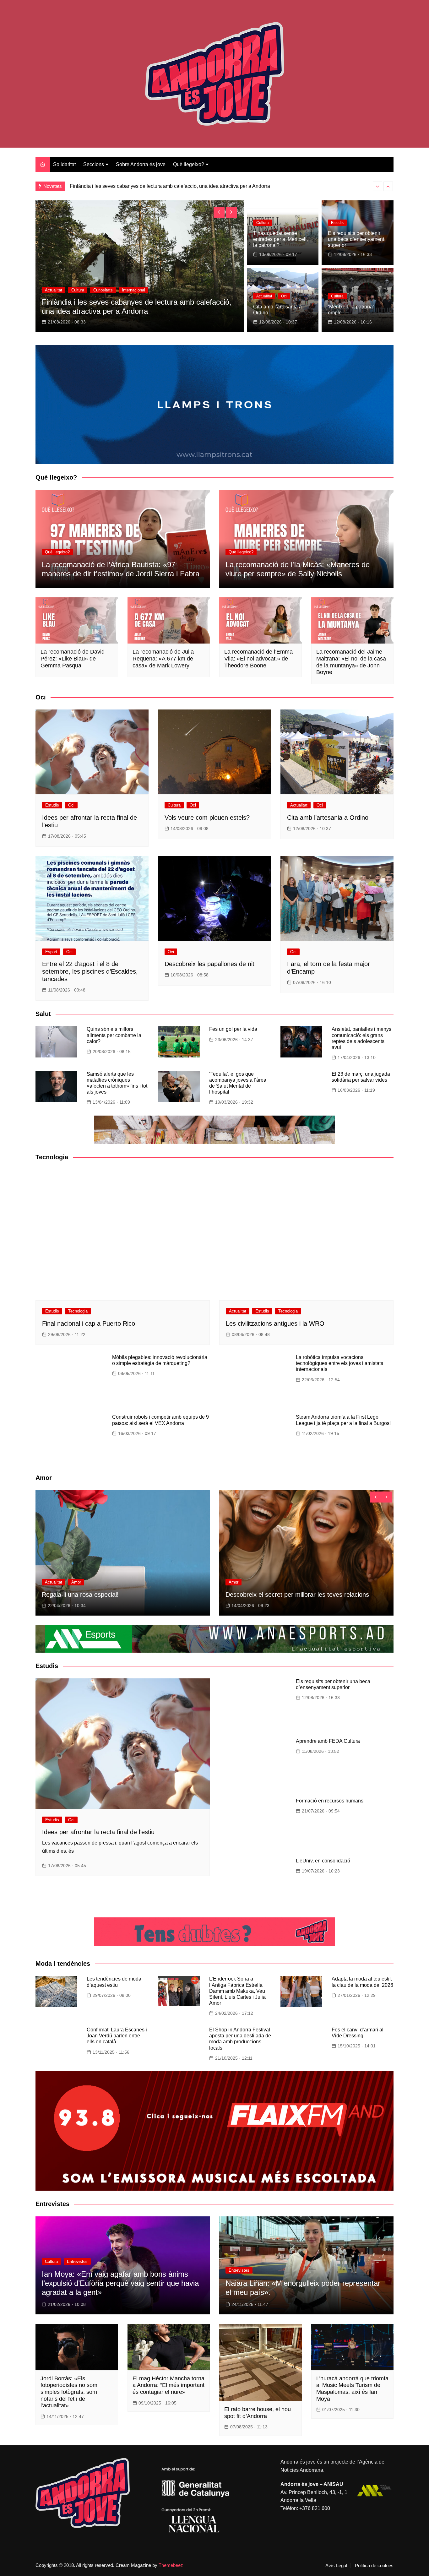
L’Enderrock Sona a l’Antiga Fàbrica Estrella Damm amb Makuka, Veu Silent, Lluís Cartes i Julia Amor (237, 1991)
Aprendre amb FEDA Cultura (328, 1741)
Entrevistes (77, 2261)
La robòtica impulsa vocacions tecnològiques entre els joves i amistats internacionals (339, 1363)
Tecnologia (78, 1311)
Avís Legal (336, 2566)
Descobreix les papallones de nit (209, 964)
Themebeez (171, 2565)
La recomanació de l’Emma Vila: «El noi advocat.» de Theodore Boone (258, 658)
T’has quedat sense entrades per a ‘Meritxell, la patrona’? (280, 239)
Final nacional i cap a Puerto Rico (89, 1323)
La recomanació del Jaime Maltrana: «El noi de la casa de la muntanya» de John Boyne (351, 662)
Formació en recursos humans (330, 1801)
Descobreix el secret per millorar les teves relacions (114, 1595)
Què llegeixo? (189, 164)
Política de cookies (374, 2566)
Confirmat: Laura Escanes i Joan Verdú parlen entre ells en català (117, 2036)
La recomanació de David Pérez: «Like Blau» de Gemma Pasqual (73, 658)
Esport (51, 952)
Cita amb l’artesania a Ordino (328, 818)
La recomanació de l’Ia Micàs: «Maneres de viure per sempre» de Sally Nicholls (298, 569)
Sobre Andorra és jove (141, 164)
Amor (50, 1582)
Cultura (263, 223)
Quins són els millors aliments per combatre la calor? (114, 1035)
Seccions (94, 164)
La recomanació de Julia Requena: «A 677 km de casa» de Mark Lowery (163, 658)
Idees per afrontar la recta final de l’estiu (98, 1832)
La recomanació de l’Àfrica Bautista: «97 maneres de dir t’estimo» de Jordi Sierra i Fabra (121, 569)
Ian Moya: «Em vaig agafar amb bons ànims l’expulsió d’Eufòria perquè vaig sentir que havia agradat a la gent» (120, 2283)
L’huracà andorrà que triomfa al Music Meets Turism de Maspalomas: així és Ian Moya (352, 2389)
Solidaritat (64, 164)
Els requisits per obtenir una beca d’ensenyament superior (356, 239)
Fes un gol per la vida (233, 1029)
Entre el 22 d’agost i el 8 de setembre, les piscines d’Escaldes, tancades (90, 971)
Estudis (337, 223)
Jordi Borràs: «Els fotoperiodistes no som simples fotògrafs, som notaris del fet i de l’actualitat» (69, 2392)
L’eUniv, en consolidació (323, 1861)
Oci (284, 296)
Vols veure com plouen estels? (207, 818)
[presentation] (377, 186)
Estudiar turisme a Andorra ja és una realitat (118, 186)
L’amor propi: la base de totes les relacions (285, 1595)
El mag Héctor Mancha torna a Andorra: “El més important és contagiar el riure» (168, 2385)
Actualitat (54, 290)
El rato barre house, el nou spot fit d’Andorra (258, 2413)
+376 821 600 (315, 2508)
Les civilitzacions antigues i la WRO (275, 1323)
